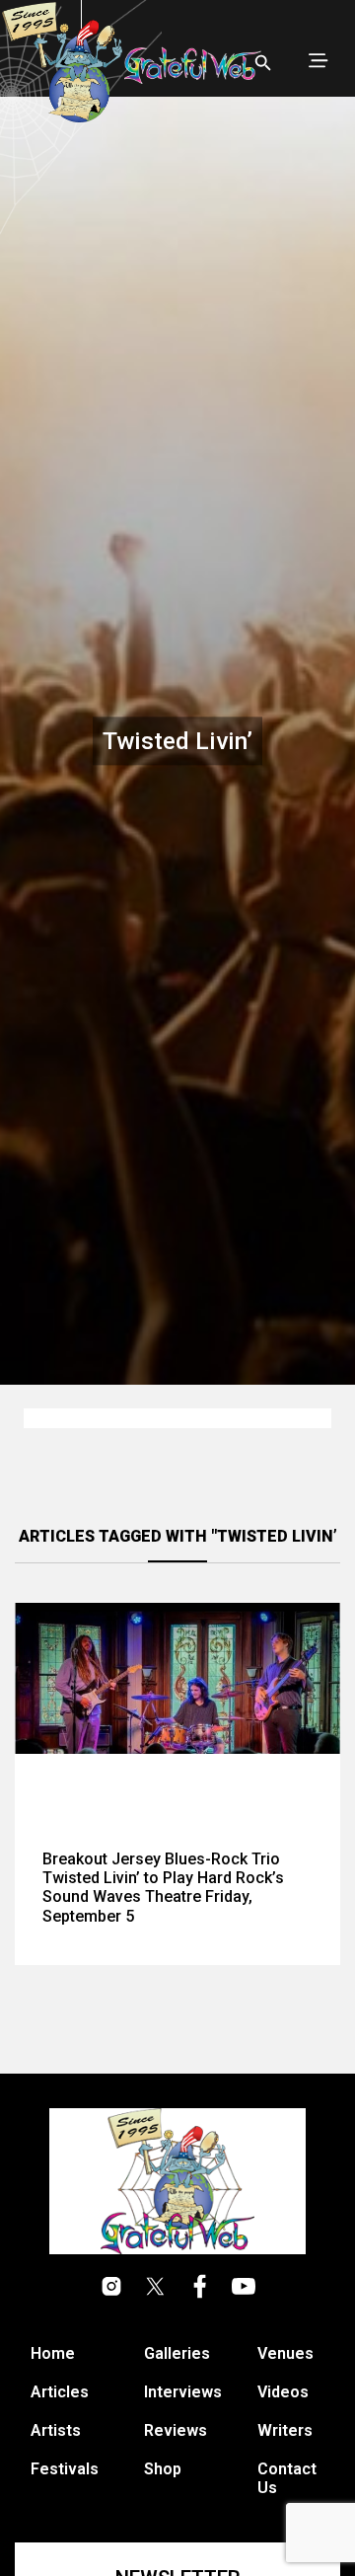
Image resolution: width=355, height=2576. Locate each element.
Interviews (183, 2392)
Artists (56, 2430)
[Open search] (263, 63)
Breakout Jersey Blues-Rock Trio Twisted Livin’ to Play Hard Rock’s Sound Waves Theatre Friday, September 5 (163, 1888)
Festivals (65, 2469)
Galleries (177, 2353)
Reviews (176, 2430)
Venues (285, 2353)
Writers (285, 2430)
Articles (60, 2392)
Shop (163, 2469)
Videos (283, 2392)
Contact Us (287, 2478)
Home (53, 2353)
